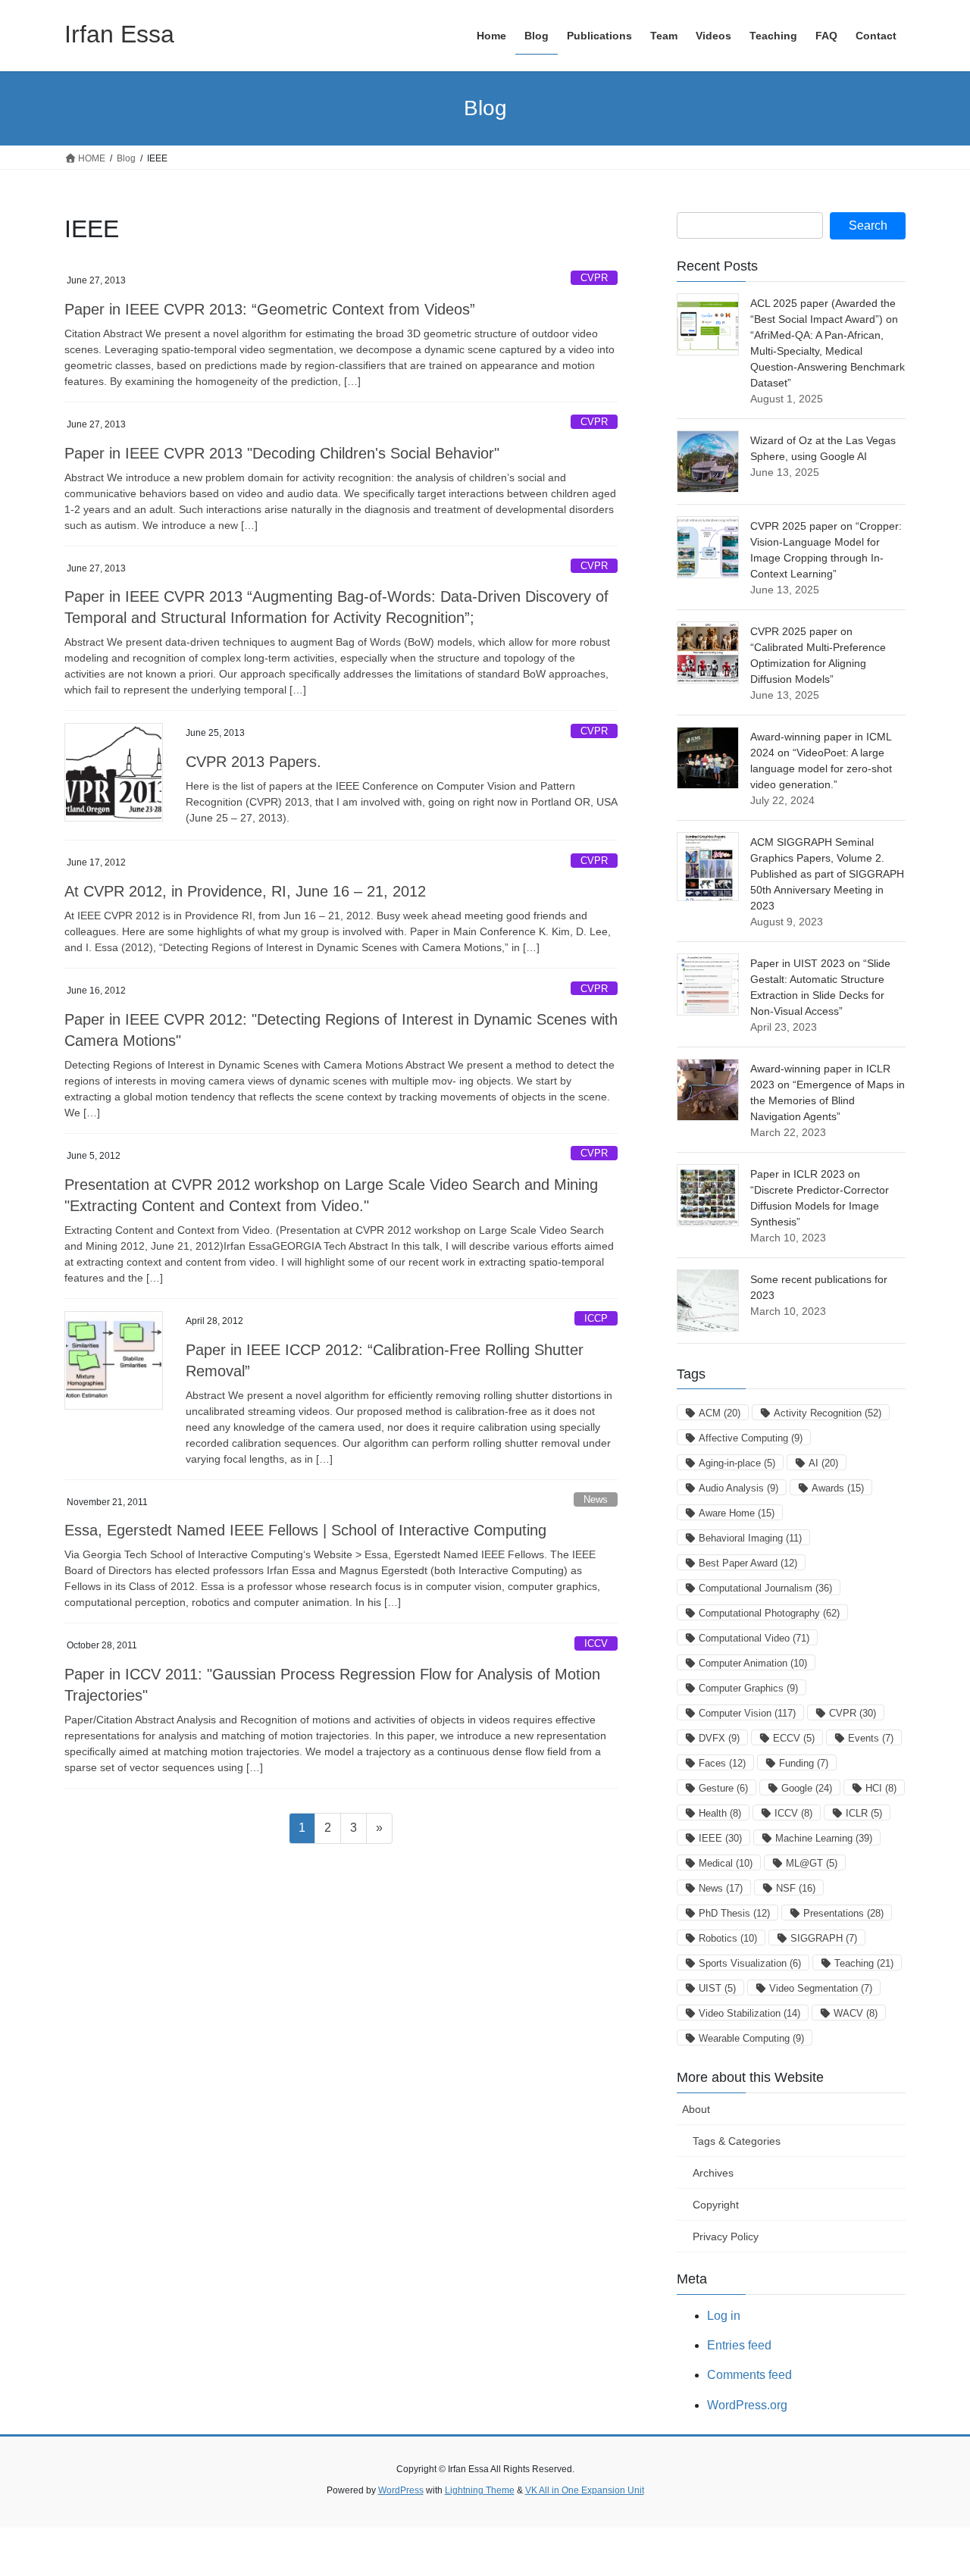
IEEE (720, 1838)
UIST (717, 1988)
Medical (726, 1863)
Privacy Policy (726, 2236)
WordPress (401, 2490)
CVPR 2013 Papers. (253, 762)
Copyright (716, 2205)
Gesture (723, 1788)
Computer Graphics (748, 1688)
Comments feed (749, 2375)
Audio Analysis (738, 1488)
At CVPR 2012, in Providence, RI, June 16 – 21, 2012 (245, 891)
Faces (722, 1763)
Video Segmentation (821, 1988)
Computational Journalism (765, 1588)
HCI (881, 1788)
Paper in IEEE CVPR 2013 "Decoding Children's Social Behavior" (282, 453)
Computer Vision (747, 1713)
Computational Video (754, 1638)
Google (807, 1788)
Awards (838, 1488)
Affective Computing (751, 1438)
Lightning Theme (480, 2490)
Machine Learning (824, 1838)
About (696, 2109)
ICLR (864, 1813)
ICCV (596, 1643)
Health (720, 1813)
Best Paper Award (748, 1563)
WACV (856, 2013)
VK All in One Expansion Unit (585, 2490)
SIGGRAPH (824, 1938)
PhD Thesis (734, 1913)
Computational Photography (769, 1613)
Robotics (728, 1938)
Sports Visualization (750, 1963)
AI (823, 1463)
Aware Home (737, 1513)
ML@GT (812, 1863)
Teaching (864, 1963)
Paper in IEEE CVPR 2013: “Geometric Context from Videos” (270, 309)
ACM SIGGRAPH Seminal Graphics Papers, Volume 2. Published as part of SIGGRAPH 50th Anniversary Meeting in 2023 (827, 874)
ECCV (794, 1738)
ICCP (596, 1318)
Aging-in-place (737, 1463)
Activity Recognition (828, 1413)
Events (871, 1738)
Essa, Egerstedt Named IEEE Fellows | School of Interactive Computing (305, 1530)
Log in (724, 2316)
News (596, 1499)
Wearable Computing (751, 2038)
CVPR (594, 278)
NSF (796, 1888)
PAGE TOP (932, 2485)
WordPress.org (747, 2405)
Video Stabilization (749, 2013)
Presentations (843, 1913)
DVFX (719, 1738)
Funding (804, 1763)
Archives (713, 2173)
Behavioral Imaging (750, 1538)
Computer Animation (753, 1663)
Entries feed (739, 2345)
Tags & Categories (737, 2141)
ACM (720, 1413)
